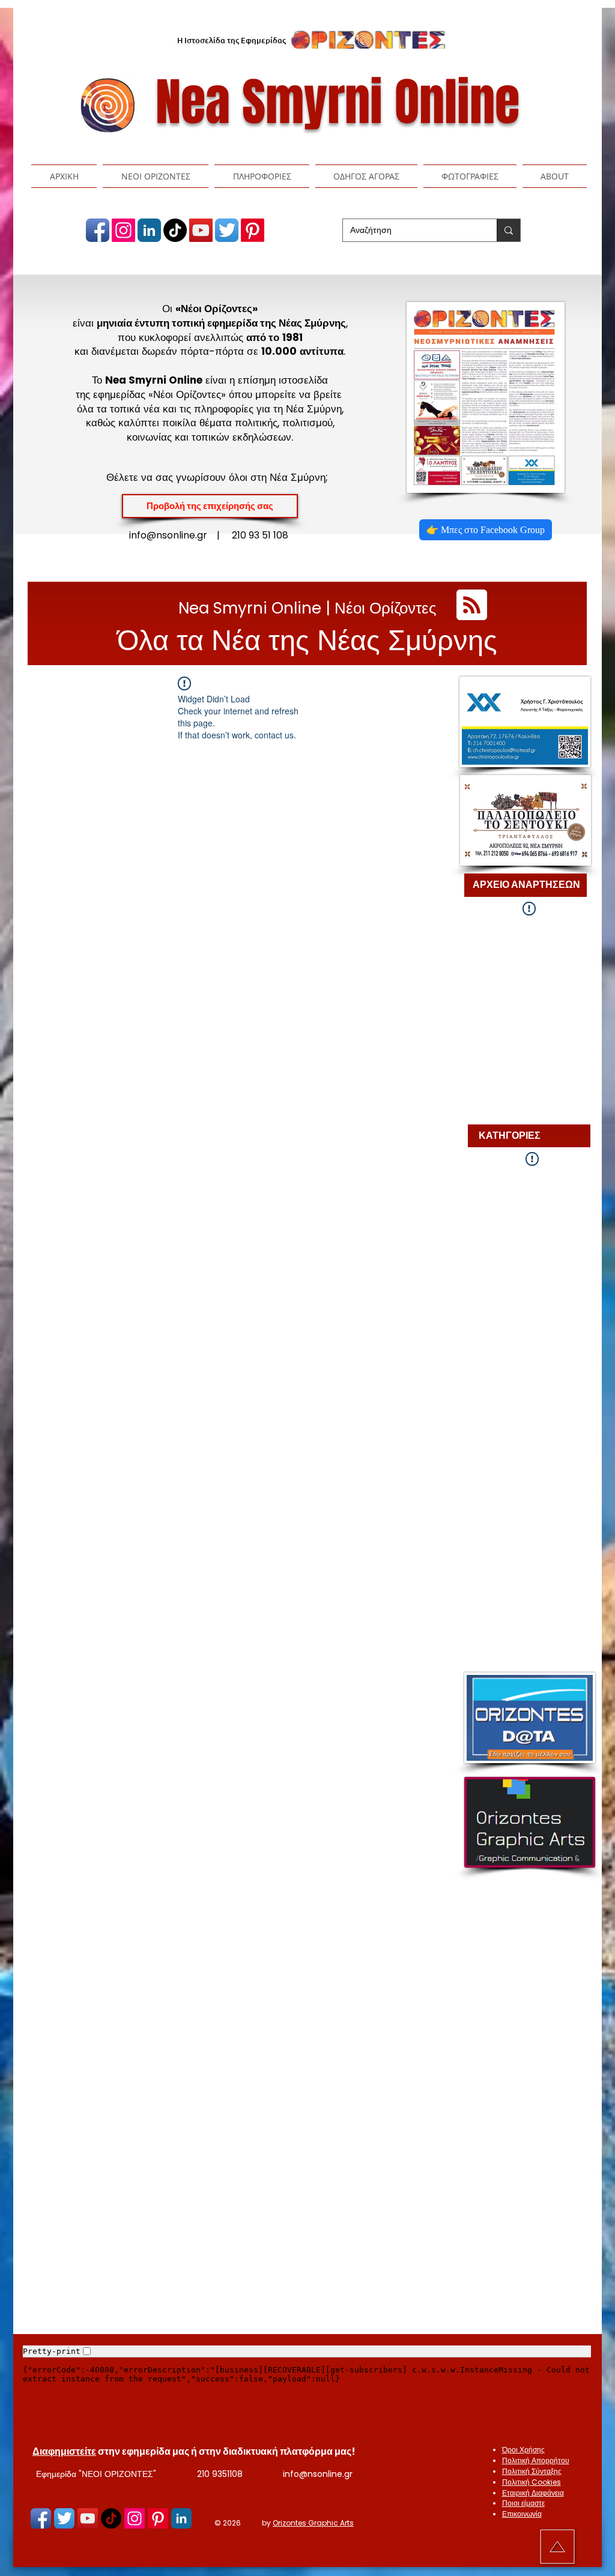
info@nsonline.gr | (180, 535)
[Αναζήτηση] (508, 230)
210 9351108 (220, 2474)
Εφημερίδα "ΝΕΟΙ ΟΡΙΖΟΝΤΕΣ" (96, 2474)
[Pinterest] (253, 230)
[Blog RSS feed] (472, 605)
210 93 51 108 (260, 535)
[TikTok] (175, 230)
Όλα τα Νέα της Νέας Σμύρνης (307, 640)
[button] (156, 176)
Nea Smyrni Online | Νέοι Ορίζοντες (307, 608)
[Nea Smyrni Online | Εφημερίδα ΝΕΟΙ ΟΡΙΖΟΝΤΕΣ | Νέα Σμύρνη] (98, 230)
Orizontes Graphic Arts (313, 2523)
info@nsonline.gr (318, 2474)
